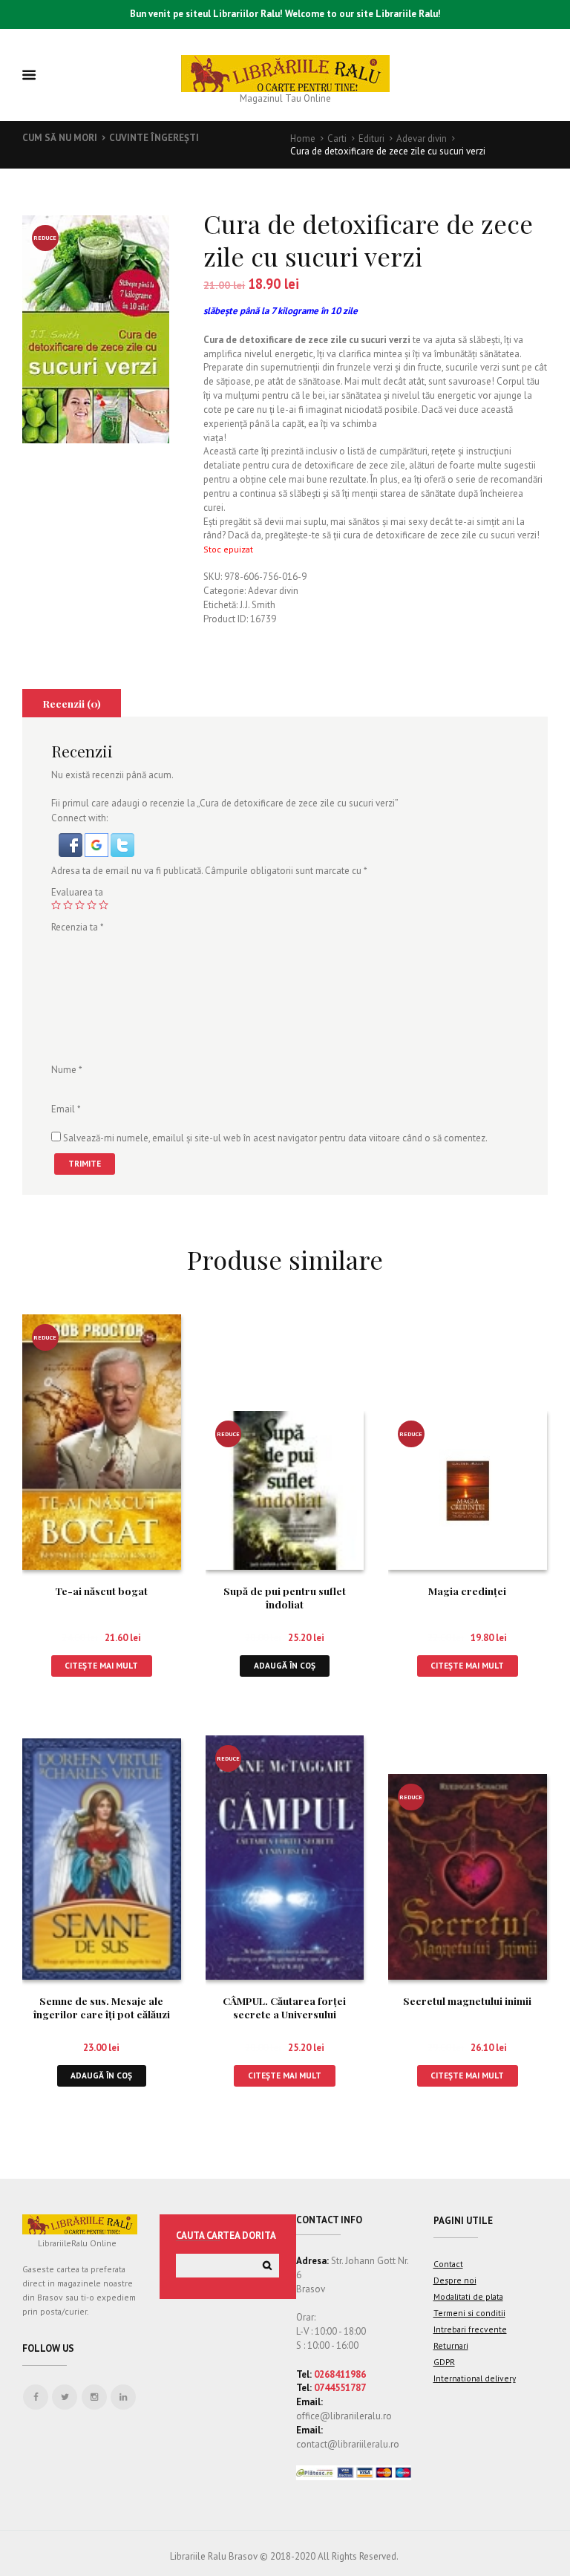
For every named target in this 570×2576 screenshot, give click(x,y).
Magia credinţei (467, 1591)
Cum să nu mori (60, 138)
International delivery (475, 2378)
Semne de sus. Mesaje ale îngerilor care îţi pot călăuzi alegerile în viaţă (102, 2014)
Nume (67, 1070)
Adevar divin (422, 138)
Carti (337, 138)
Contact (448, 2264)
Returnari (451, 2345)
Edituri (371, 138)
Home (303, 138)
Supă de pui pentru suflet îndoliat (285, 1597)
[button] (72, 839)
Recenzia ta (78, 927)
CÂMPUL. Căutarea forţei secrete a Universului (284, 2007)
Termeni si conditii (469, 2313)
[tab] (72, 703)
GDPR (444, 2362)
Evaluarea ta (77, 892)
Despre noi (455, 2280)
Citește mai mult (101, 1665)
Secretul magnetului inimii (467, 2001)
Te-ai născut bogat (101, 1591)
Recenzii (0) (72, 703)
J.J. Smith (258, 605)
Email (66, 1108)
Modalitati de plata (468, 2296)
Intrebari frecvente (470, 2329)
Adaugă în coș (285, 1665)
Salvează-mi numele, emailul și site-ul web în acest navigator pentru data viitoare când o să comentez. (275, 1138)
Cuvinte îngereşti (154, 138)
